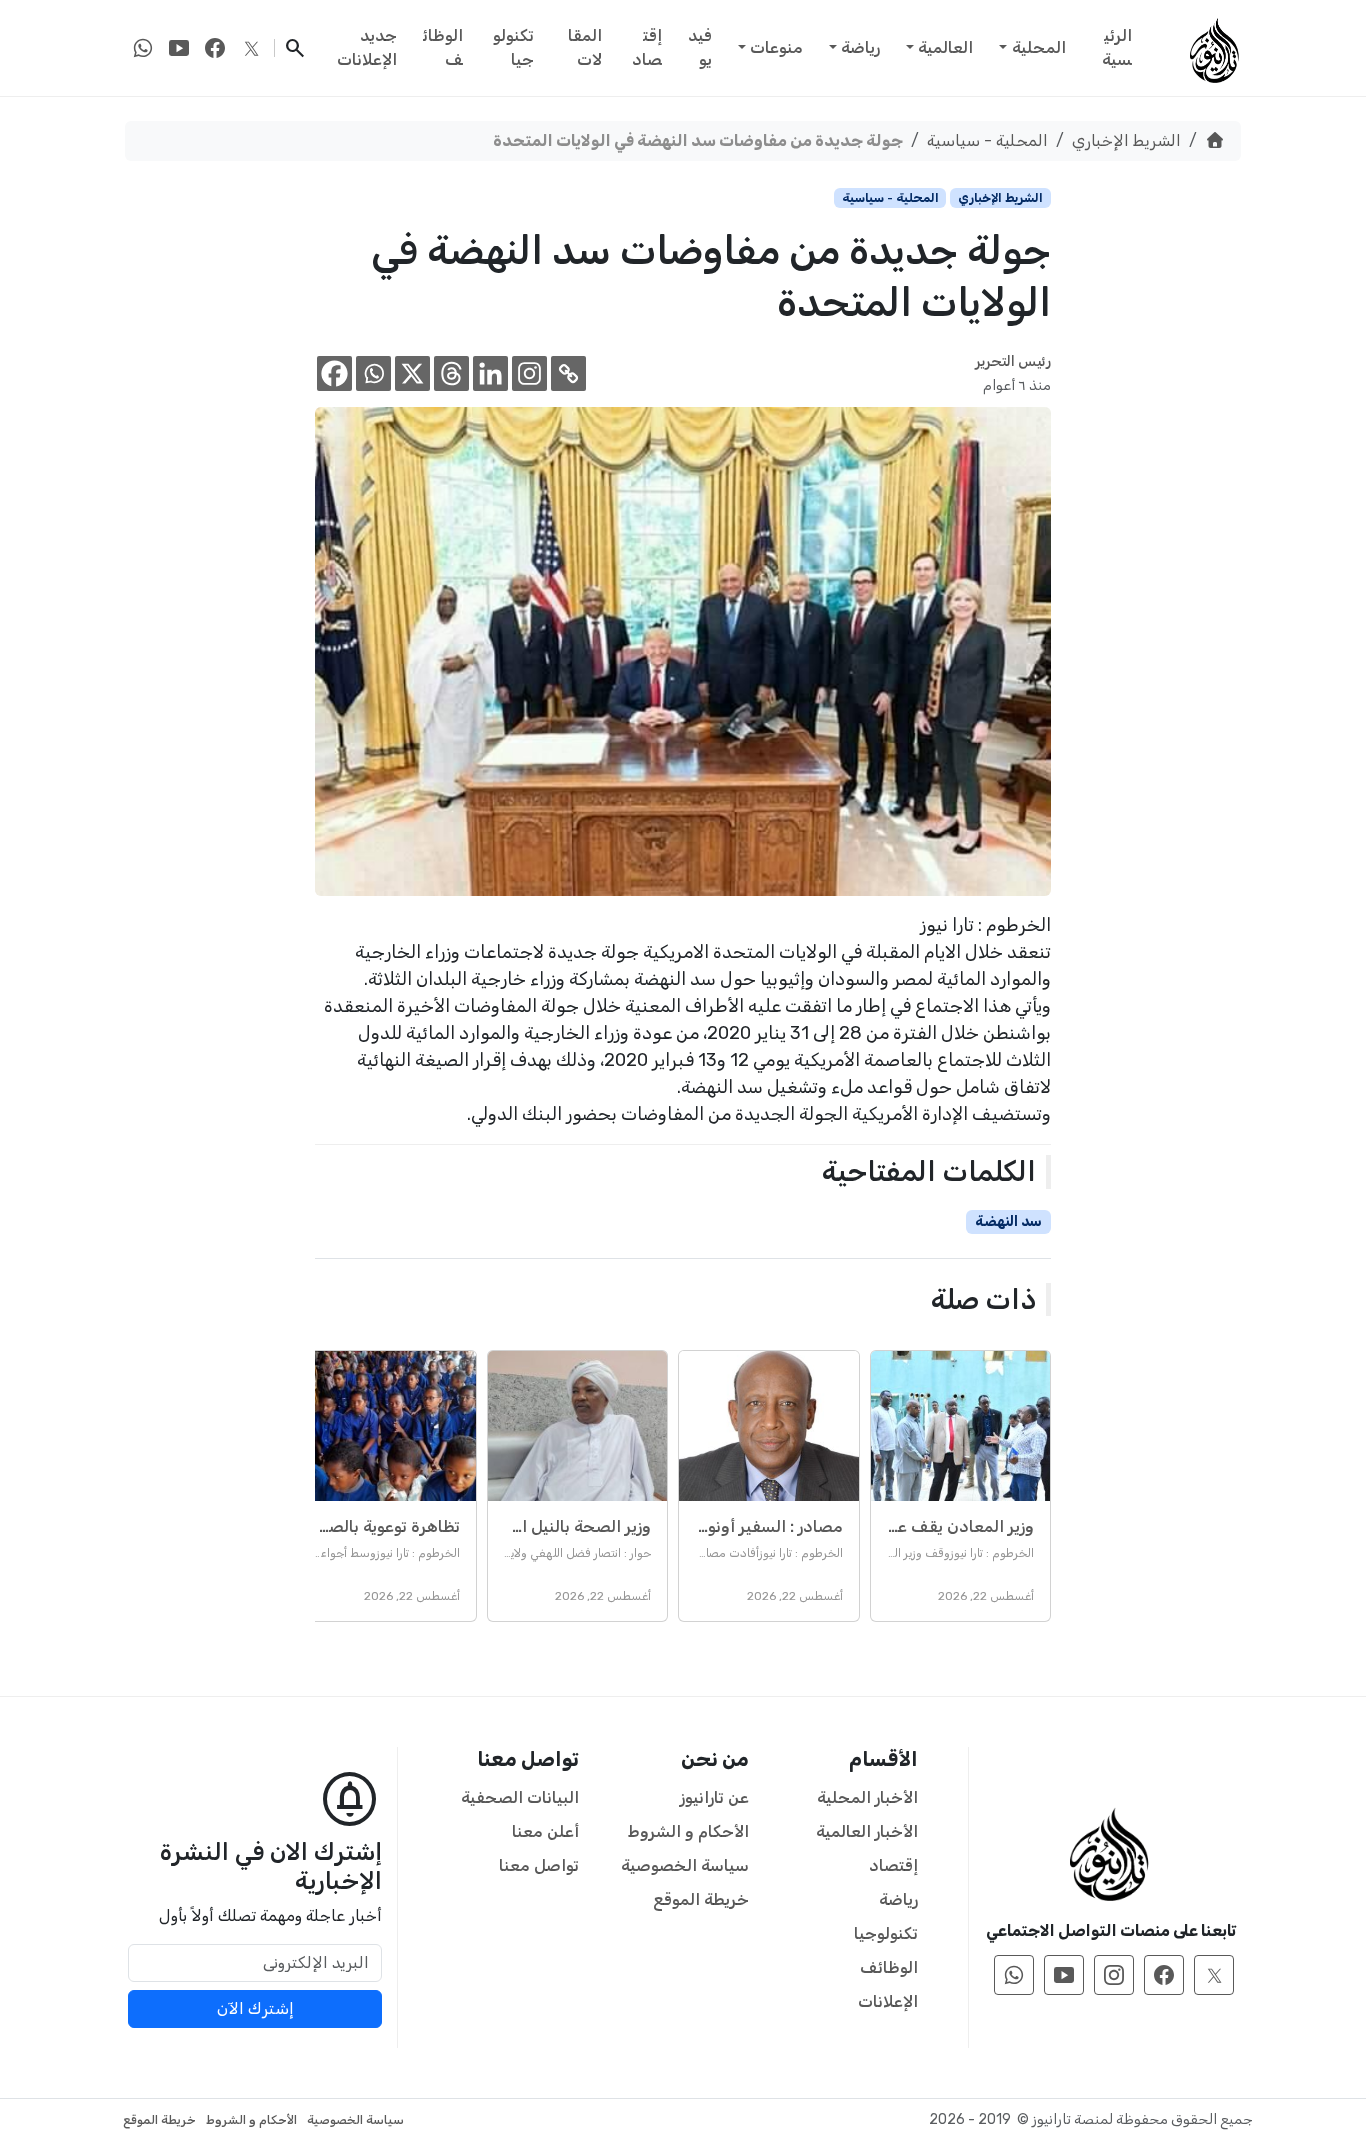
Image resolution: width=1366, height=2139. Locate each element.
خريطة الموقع (701, 1899)
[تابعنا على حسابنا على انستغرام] (1114, 1975)
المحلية (1039, 47)
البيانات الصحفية (520, 1797)
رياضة (860, 47)
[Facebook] (334, 373)
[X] (412, 373)
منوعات (776, 47)
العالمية (945, 47)
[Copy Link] (568, 373)
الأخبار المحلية (867, 1797)
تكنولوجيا (513, 47)
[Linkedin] (490, 373)
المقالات (585, 47)
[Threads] (451, 373)
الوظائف (443, 47)
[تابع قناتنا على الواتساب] (143, 48)
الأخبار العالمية (867, 1831)
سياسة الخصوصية (685, 1865)
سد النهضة (1008, 1221)
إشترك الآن (255, 2008)
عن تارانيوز (714, 1797)
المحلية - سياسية (987, 140)
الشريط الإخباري (1126, 140)
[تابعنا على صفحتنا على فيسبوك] (215, 48)
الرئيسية (1117, 47)
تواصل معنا (539, 1865)
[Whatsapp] (373, 373)
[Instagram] (529, 373)
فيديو (700, 47)
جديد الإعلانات (367, 47)
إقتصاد (647, 47)
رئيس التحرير (1013, 361)
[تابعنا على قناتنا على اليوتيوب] (179, 48)
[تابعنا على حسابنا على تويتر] (251, 48)
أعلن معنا (545, 1831)
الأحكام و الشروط (688, 1831)
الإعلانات (888, 2001)
